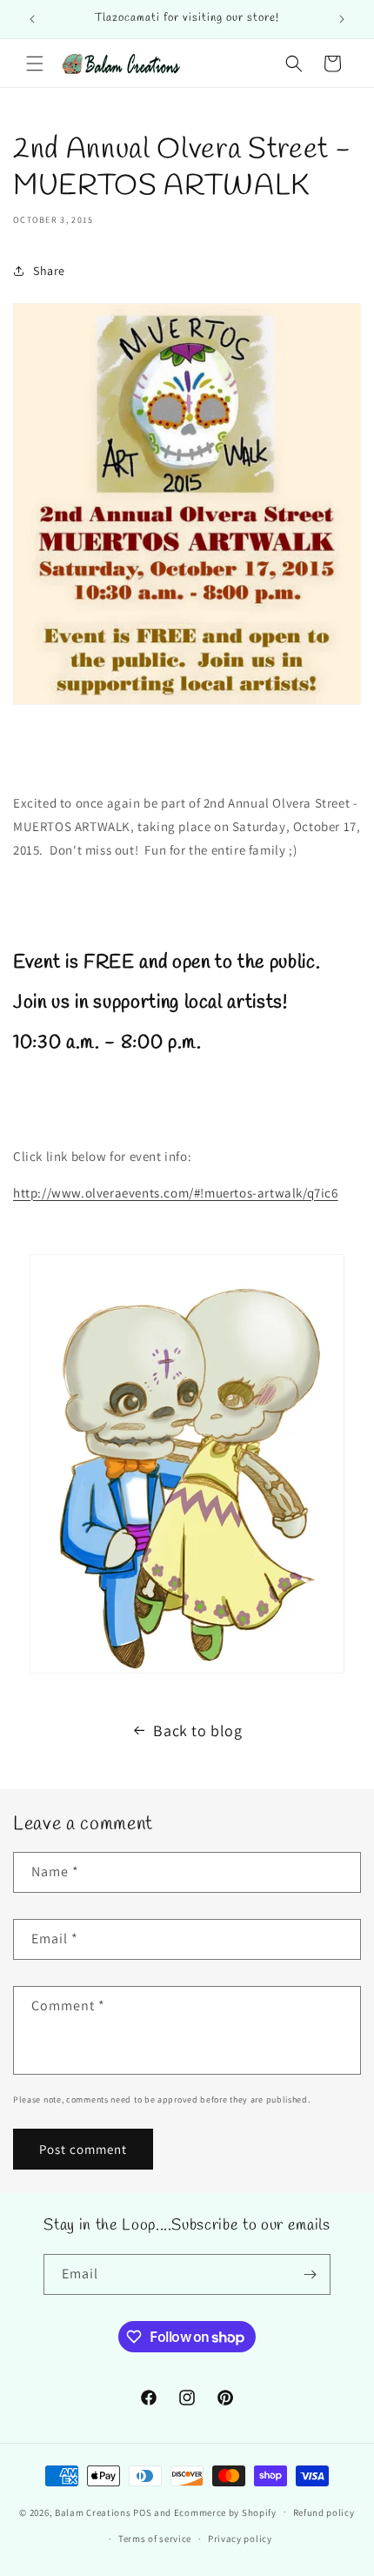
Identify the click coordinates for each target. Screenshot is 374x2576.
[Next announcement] (342, 19)
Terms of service (155, 2539)
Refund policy (324, 2512)
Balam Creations (93, 2512)
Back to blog (197, 1731)
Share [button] (49, 271)
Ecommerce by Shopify (225, 2512)
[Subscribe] (311, 2274)
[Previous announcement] (32, 19)
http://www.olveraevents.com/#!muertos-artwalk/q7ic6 (176, 1193)
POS (142, 2512)
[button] (35, 64)
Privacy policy (240, 2539)
